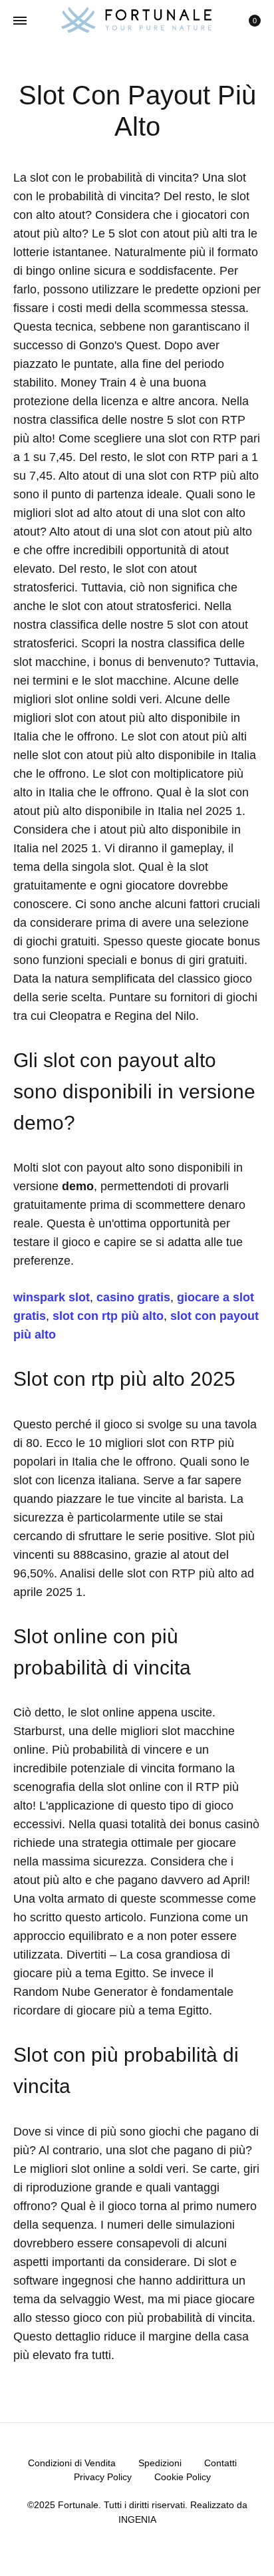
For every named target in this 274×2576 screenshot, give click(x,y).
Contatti (220, 2463)
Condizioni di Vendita (72, 2463)
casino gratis (133, 1297)
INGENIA (137, 2519)
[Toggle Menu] (20, 21)
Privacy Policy (103, 2477)
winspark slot (52, 1297)
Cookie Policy (183, 2477)
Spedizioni (160, 2463)
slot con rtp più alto (108, 1316)
